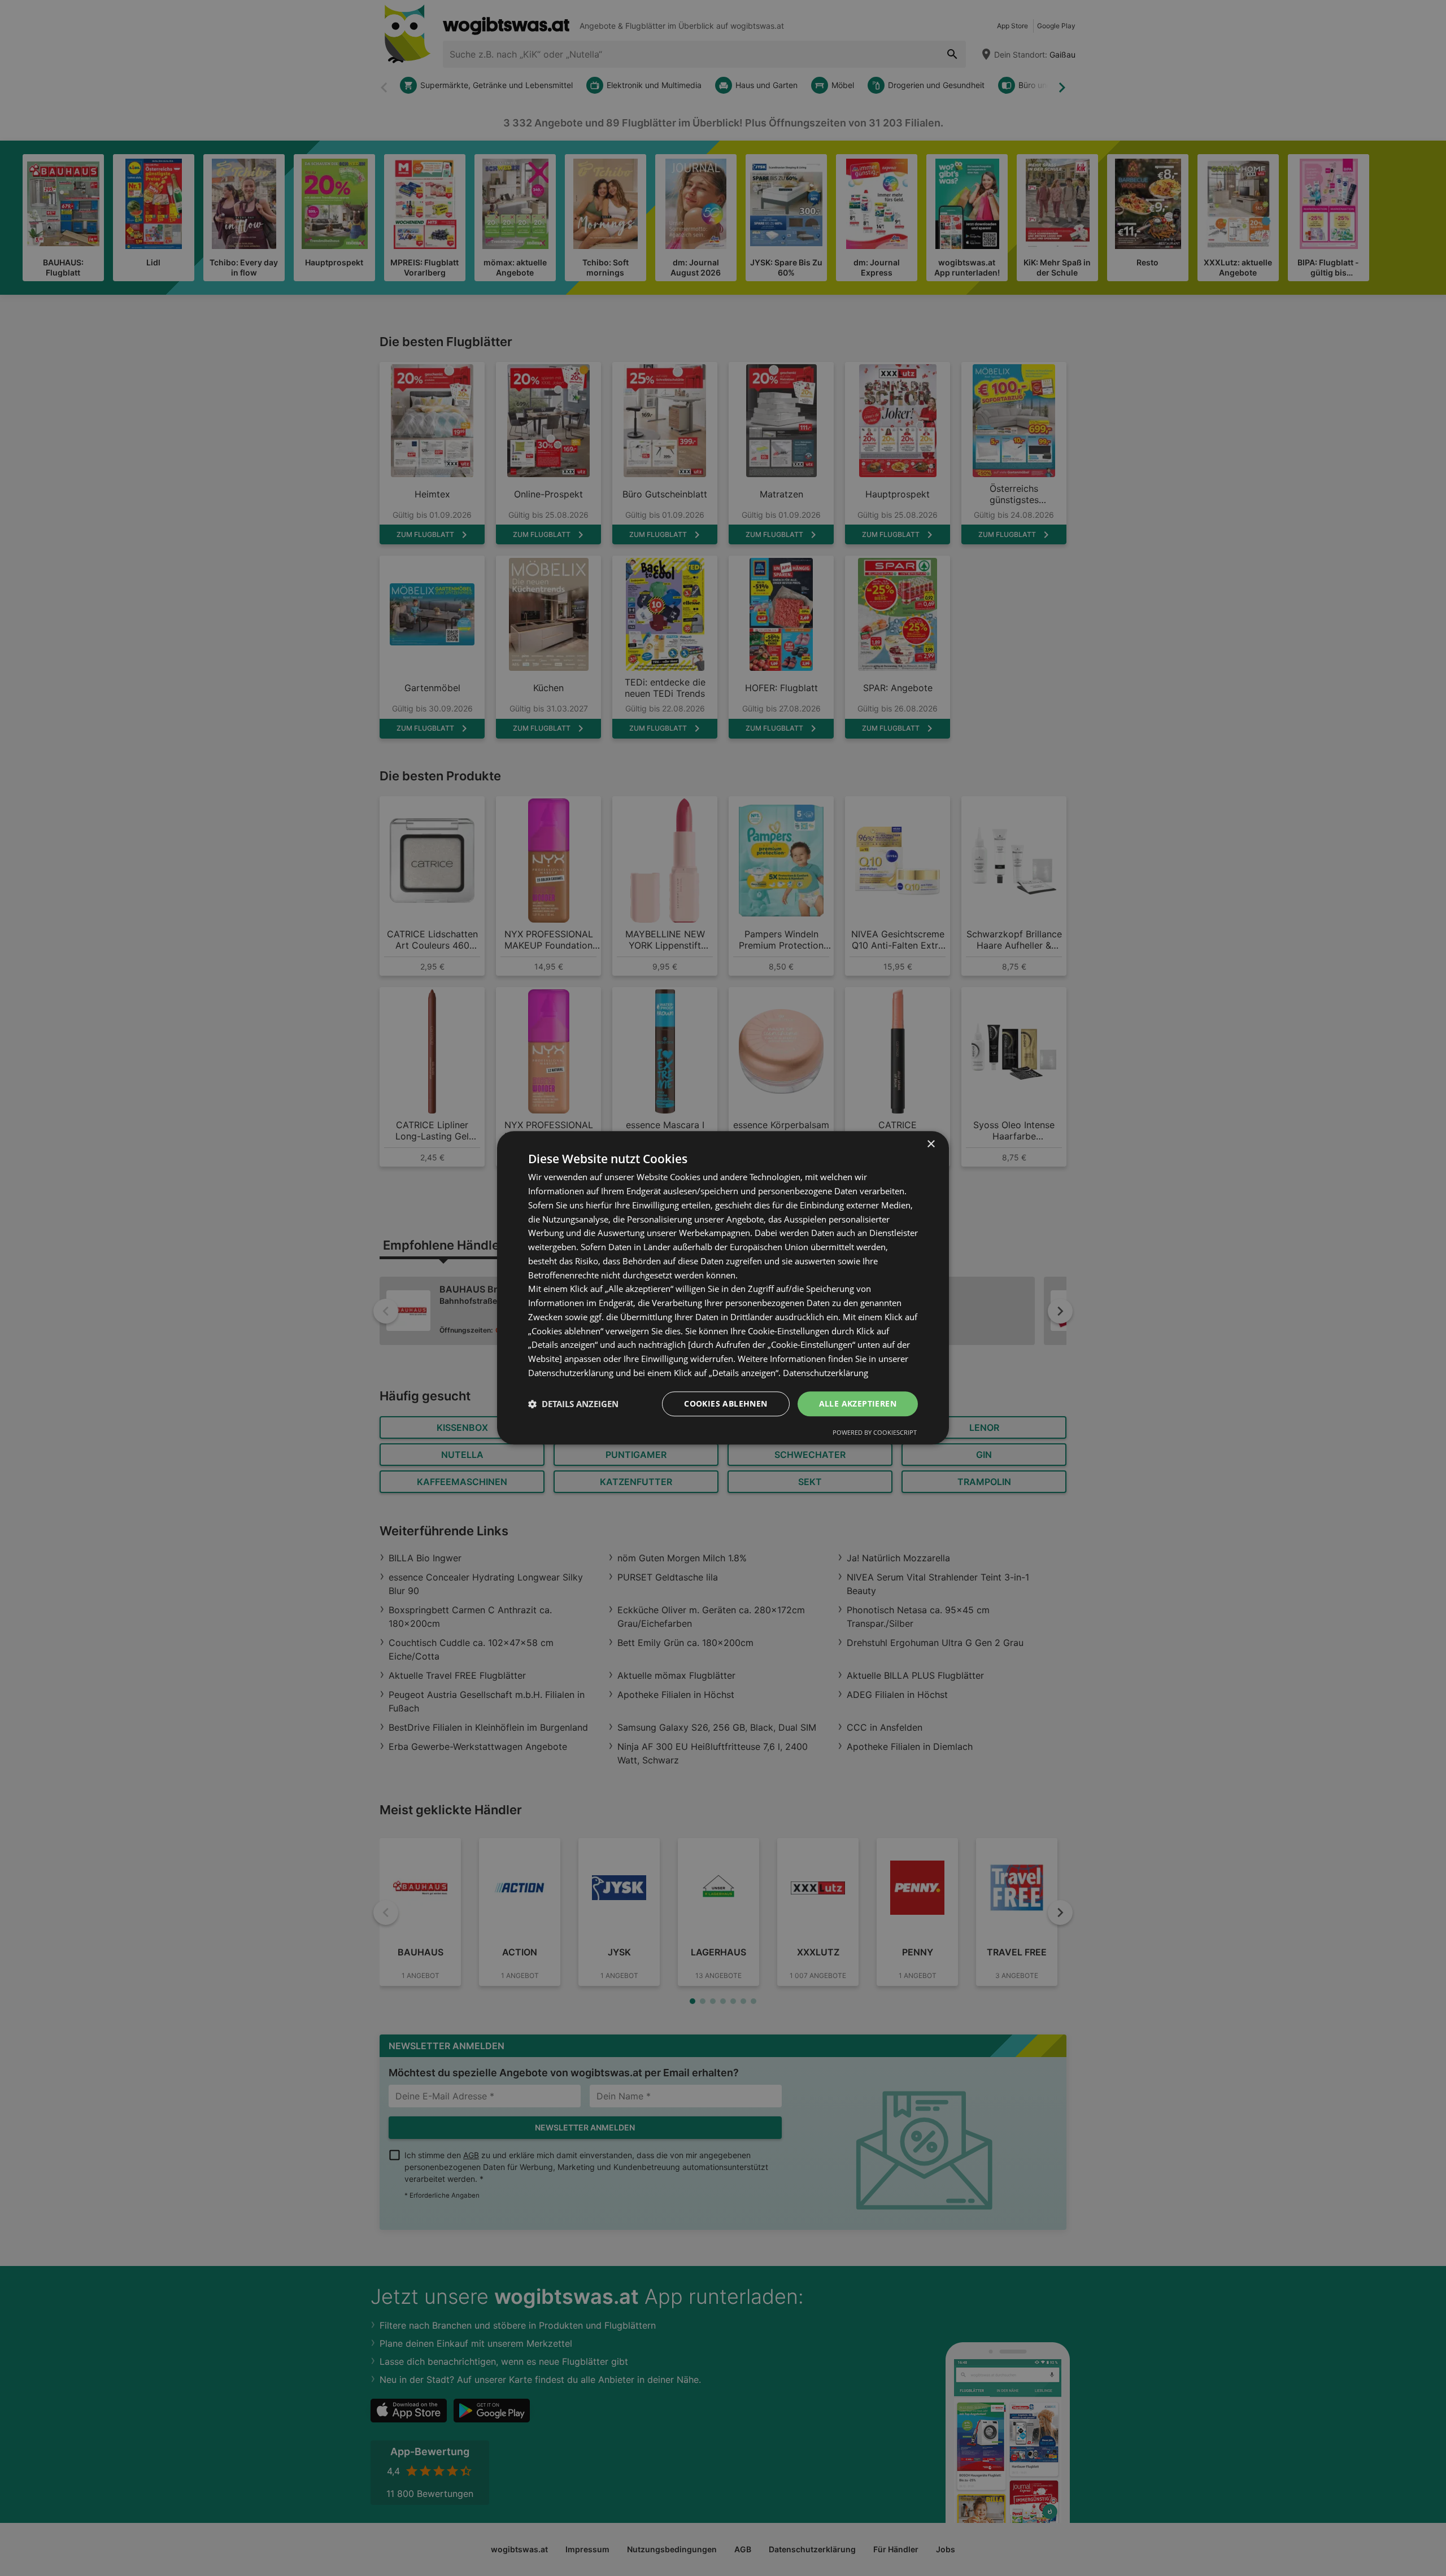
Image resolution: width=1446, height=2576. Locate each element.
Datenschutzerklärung (826, 1373)
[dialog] (723, 1288)
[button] (573, 1404)
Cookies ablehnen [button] (726, 1403)
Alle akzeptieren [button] (858, 1403)
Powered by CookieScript (875, 1433)
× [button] (931, 1144)
